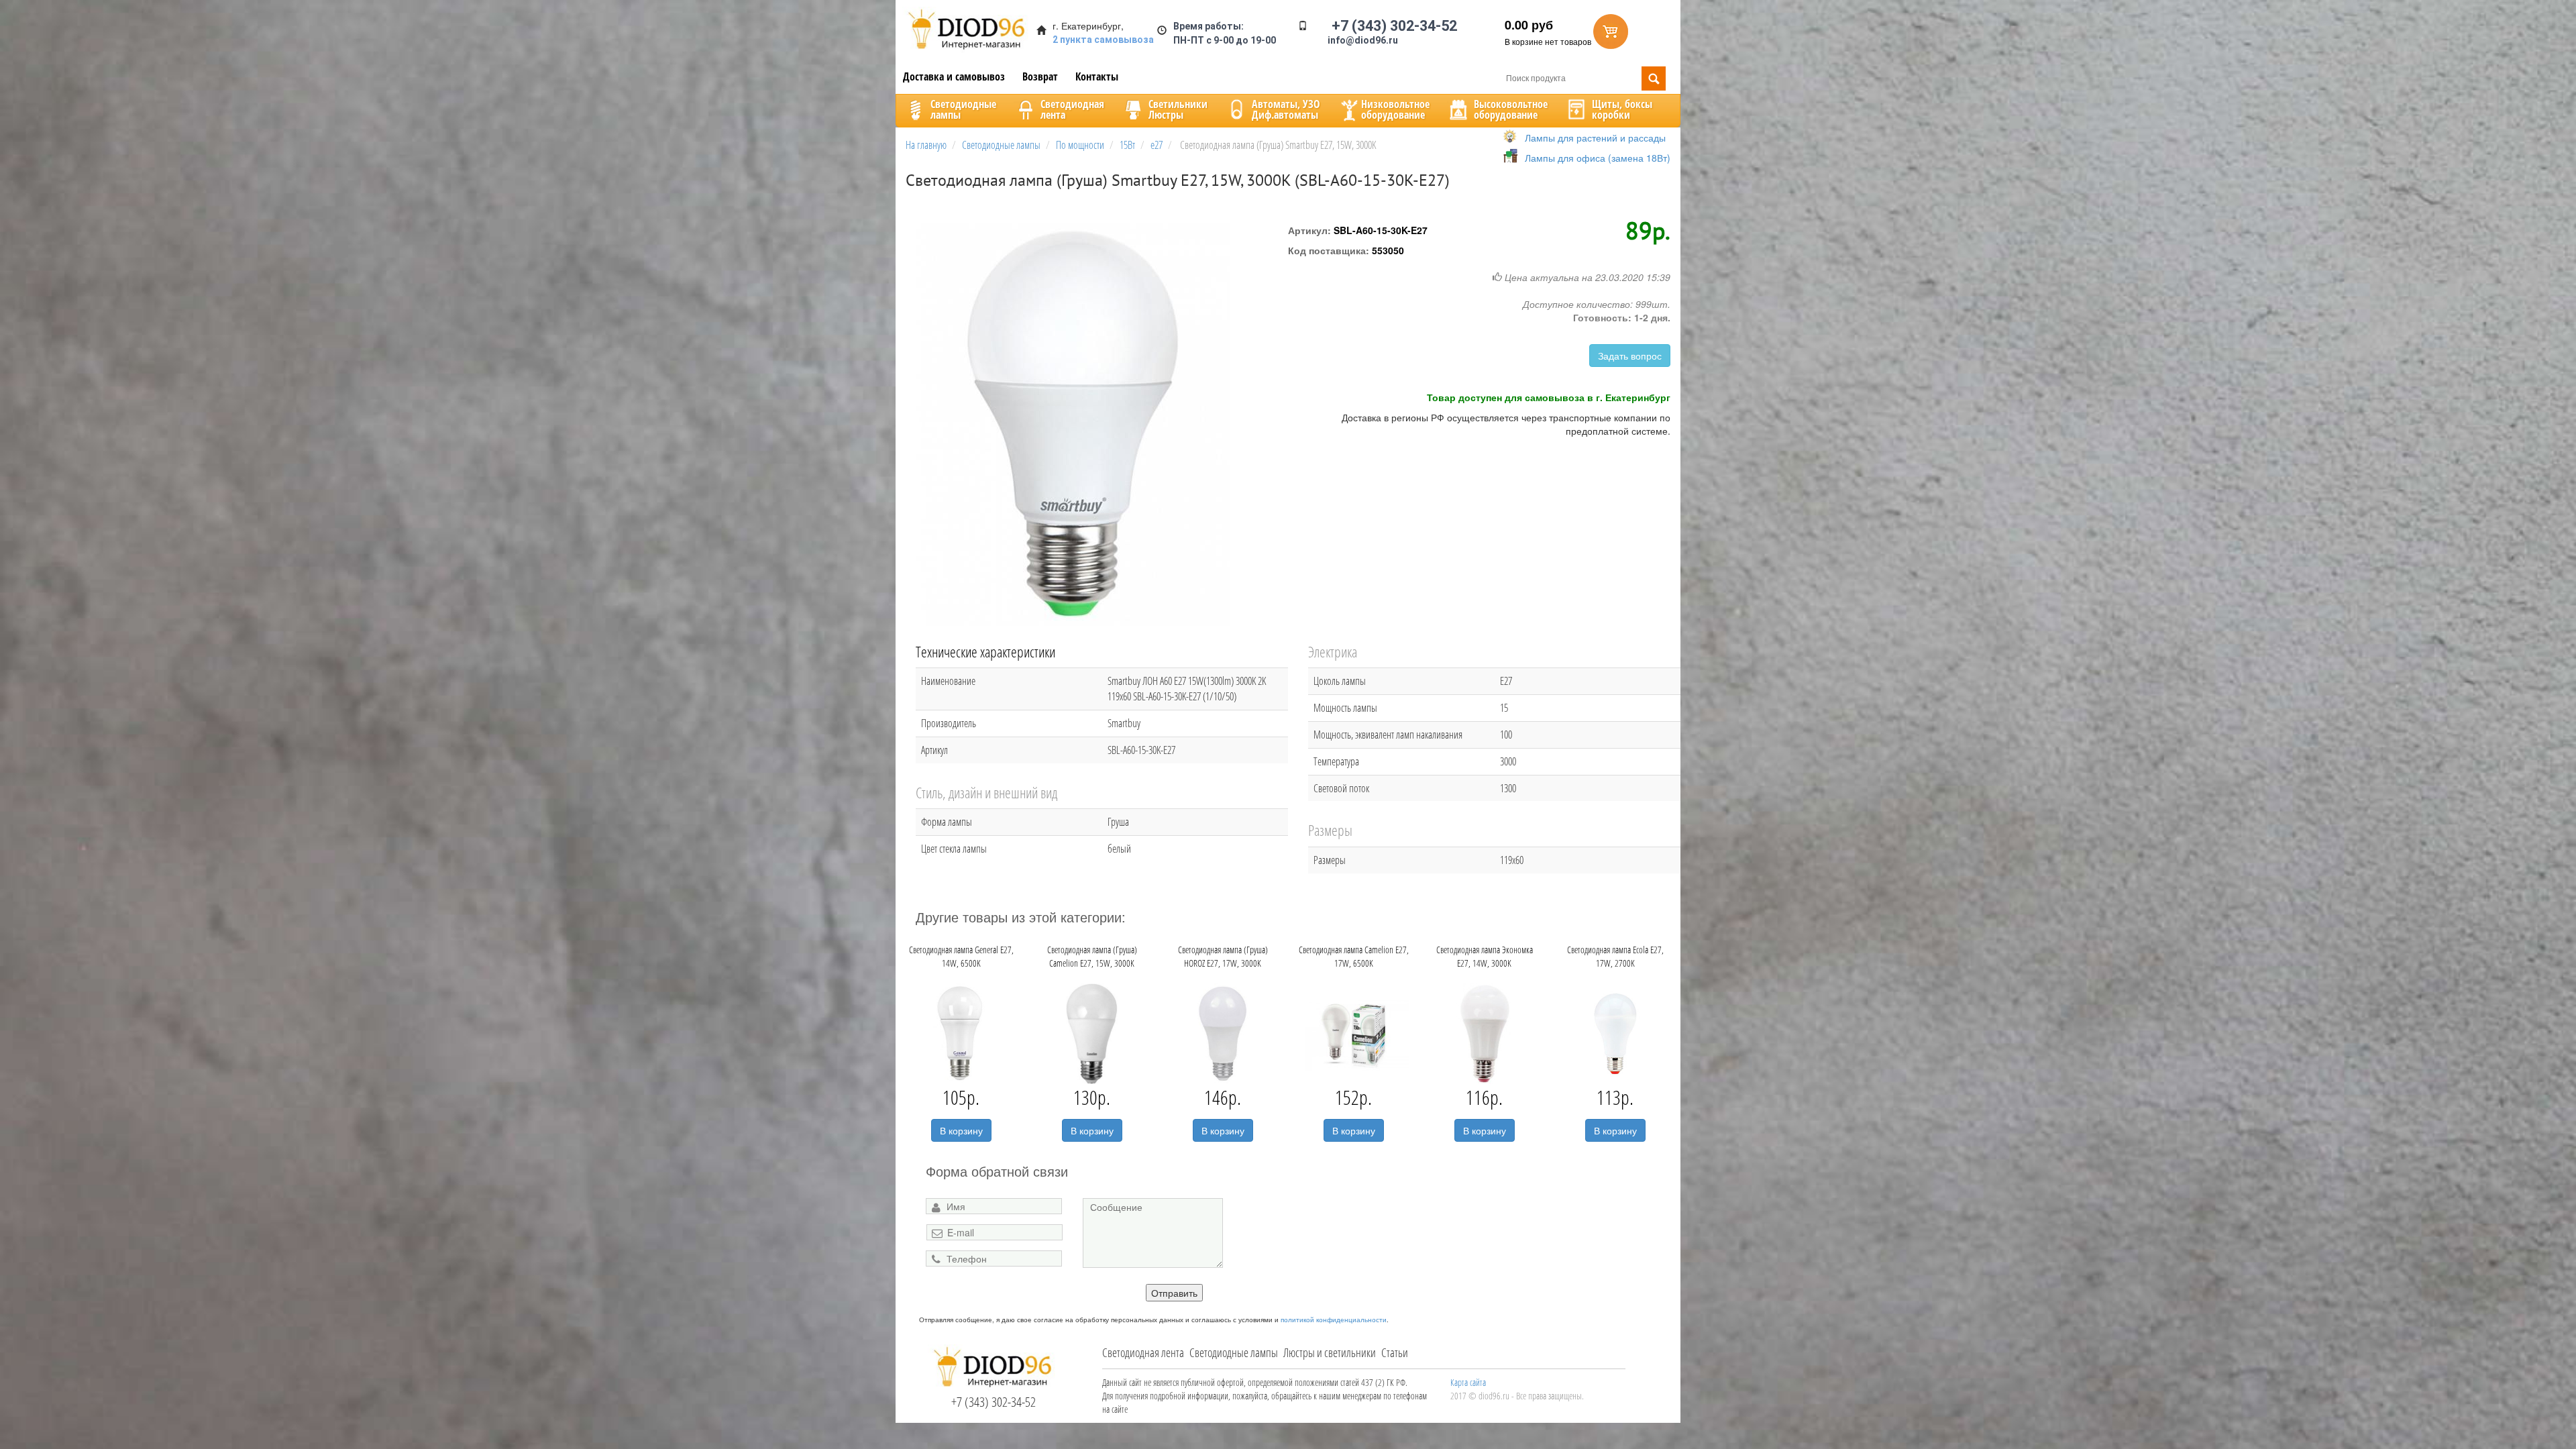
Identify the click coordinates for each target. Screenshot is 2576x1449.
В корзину (961, 1130)
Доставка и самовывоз (954, 76)
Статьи (1395, 1352)
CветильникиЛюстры (1178, 109)
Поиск (1654, 78)
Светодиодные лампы (1234, 1352)
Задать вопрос (1630, 356)
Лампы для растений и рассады (1595, 138)
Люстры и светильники (1330, 1352)
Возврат (1040, 76)
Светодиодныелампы (963, 109)
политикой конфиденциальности (1334, 1320)
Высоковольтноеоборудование (1511, 109)
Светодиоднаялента (1072, 109)
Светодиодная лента (1143, 1352)
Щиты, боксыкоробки (1622, 109)
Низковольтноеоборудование (1395, 109)
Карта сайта (1468, 1382)
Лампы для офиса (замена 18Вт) (1598, 158)
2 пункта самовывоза (1103, 40)
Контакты (1097, 76)
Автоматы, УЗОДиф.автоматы (1286, 109)
